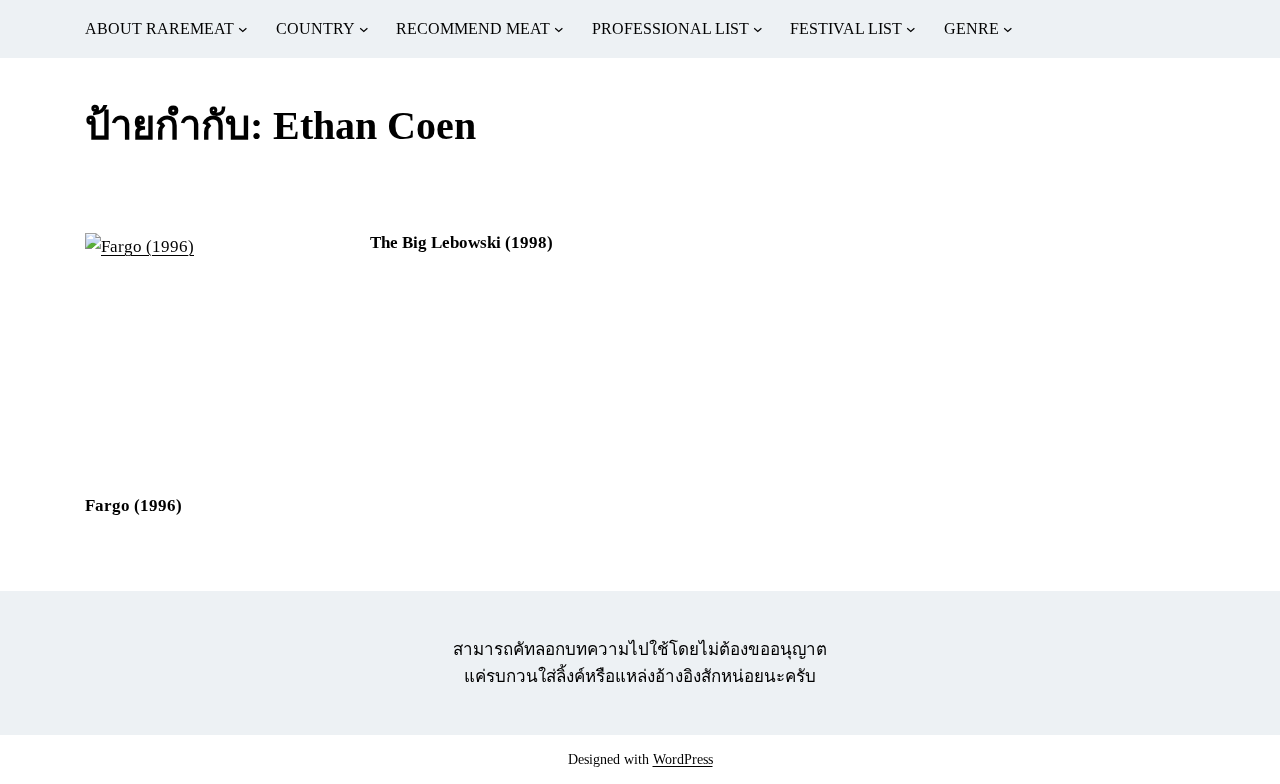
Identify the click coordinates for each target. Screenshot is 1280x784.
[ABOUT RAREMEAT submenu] (243, 29)
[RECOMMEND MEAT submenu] (559, 29)
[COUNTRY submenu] (364, 29)
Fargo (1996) (133, 505)
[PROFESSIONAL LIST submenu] (758, 29)
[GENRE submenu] (1008, 29)
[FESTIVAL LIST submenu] (911, 29)
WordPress (683, 759)
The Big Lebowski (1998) (461, 242)
